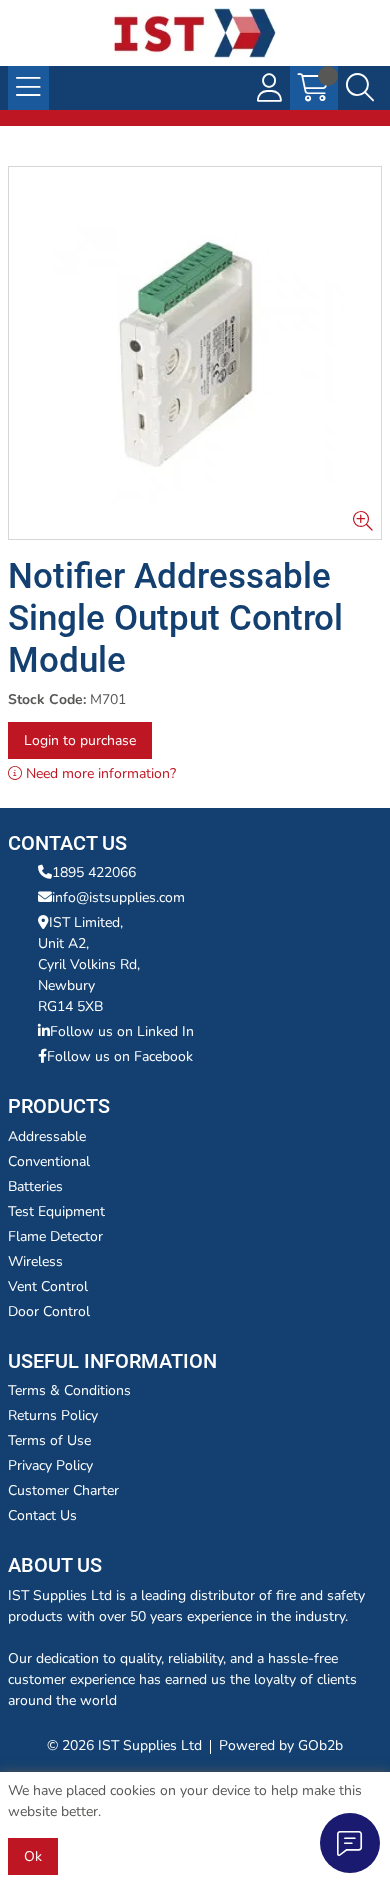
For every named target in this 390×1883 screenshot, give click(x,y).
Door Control (49, 1311)
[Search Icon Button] (360, 88)
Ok (33, 1856)
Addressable (47, 1136)
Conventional (49, 1161)
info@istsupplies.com (118, 897)
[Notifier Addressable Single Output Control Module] (195, 353)
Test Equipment (56, 1211)
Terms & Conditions (69, 1390)
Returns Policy (53, 1415)
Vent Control (48, 1286)
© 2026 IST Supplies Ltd (124, 1745)
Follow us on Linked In (122, 1031)
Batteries (35, 1186)
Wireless (35, 1261)
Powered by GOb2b (281, 1745)
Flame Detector (55, 1236)
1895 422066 (94, 872)
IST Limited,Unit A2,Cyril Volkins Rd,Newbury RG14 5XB (89, 964)
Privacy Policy (50, 1465)
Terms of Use (49, 1440)
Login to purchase (80, 740)
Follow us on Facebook (120, 1056)
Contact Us (42, 1515)
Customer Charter (63, 1490)
